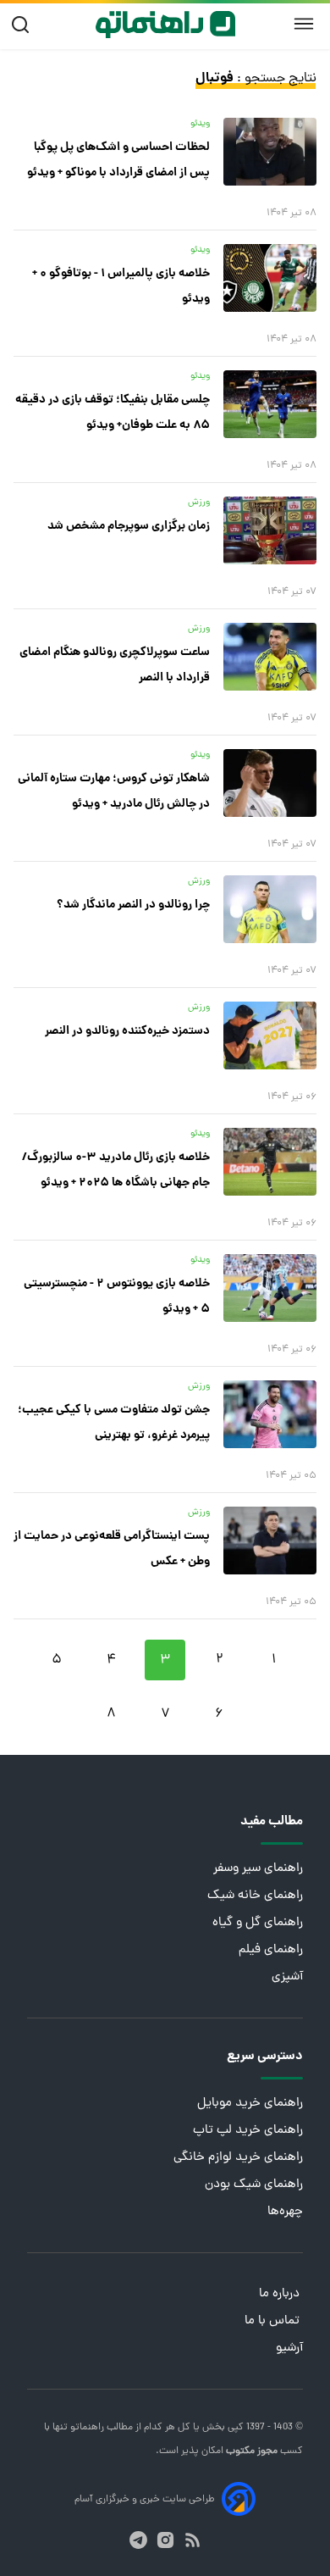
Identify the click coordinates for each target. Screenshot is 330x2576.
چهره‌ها (285, 2212)
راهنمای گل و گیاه (258, 1923)
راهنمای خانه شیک (255, 1896)
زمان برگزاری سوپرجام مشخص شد (129, 526)
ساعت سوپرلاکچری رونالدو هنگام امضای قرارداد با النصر (115, 665)
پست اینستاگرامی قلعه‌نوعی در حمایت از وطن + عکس (112, 1549)
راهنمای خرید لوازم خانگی (238, 2158)
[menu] (304, 25)
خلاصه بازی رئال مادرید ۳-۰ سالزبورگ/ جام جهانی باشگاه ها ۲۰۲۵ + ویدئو (116, 1170)
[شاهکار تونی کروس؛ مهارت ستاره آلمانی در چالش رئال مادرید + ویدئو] (270, 783)
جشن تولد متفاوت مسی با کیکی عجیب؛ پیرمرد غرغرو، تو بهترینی (114, 1423)
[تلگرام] (138, 2540)
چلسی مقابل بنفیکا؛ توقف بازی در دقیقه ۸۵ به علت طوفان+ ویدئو (113, 413)
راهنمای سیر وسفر (258, 1869)
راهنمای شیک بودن (254, 2185)
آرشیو (289, 2348)
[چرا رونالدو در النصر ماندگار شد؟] (270, 909)
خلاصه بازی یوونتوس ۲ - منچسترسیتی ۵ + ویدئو (117, 1296)
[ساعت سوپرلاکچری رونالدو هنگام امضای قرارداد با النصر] (270, 657)
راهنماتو (86, 2428)
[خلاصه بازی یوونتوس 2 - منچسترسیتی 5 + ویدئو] (270, 1288)
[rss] (192, 2540)
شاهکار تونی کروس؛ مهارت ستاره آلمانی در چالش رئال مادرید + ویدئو (114, 791)
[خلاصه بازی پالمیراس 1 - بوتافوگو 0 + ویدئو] (270, 278)
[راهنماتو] (165, 25)
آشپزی (287, 1977)
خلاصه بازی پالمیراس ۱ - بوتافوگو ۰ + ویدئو (121, 286)
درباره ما (281, 2294)
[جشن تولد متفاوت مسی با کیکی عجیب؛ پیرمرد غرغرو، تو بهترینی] (270, 1414)
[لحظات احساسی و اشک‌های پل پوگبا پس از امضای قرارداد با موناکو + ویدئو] (270, 152)
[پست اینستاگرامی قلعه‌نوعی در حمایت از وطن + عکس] (270, 1541)
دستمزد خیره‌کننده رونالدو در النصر (127, 1031)
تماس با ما (274, 2321)
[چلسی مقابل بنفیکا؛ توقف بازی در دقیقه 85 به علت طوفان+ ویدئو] (270, 404)
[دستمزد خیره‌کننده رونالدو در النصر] (270, 1035)
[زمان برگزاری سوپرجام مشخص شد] (270, 530)
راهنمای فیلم (271, 1950)
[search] (24, 25)
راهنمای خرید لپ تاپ (248, 2131)
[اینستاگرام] (165, 2540)
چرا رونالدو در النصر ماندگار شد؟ (133, 905)
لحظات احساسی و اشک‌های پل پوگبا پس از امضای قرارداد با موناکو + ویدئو (118, 160)
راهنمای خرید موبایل (250, 2104)
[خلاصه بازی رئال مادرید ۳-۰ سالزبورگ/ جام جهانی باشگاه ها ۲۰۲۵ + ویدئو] (270, 1162)
